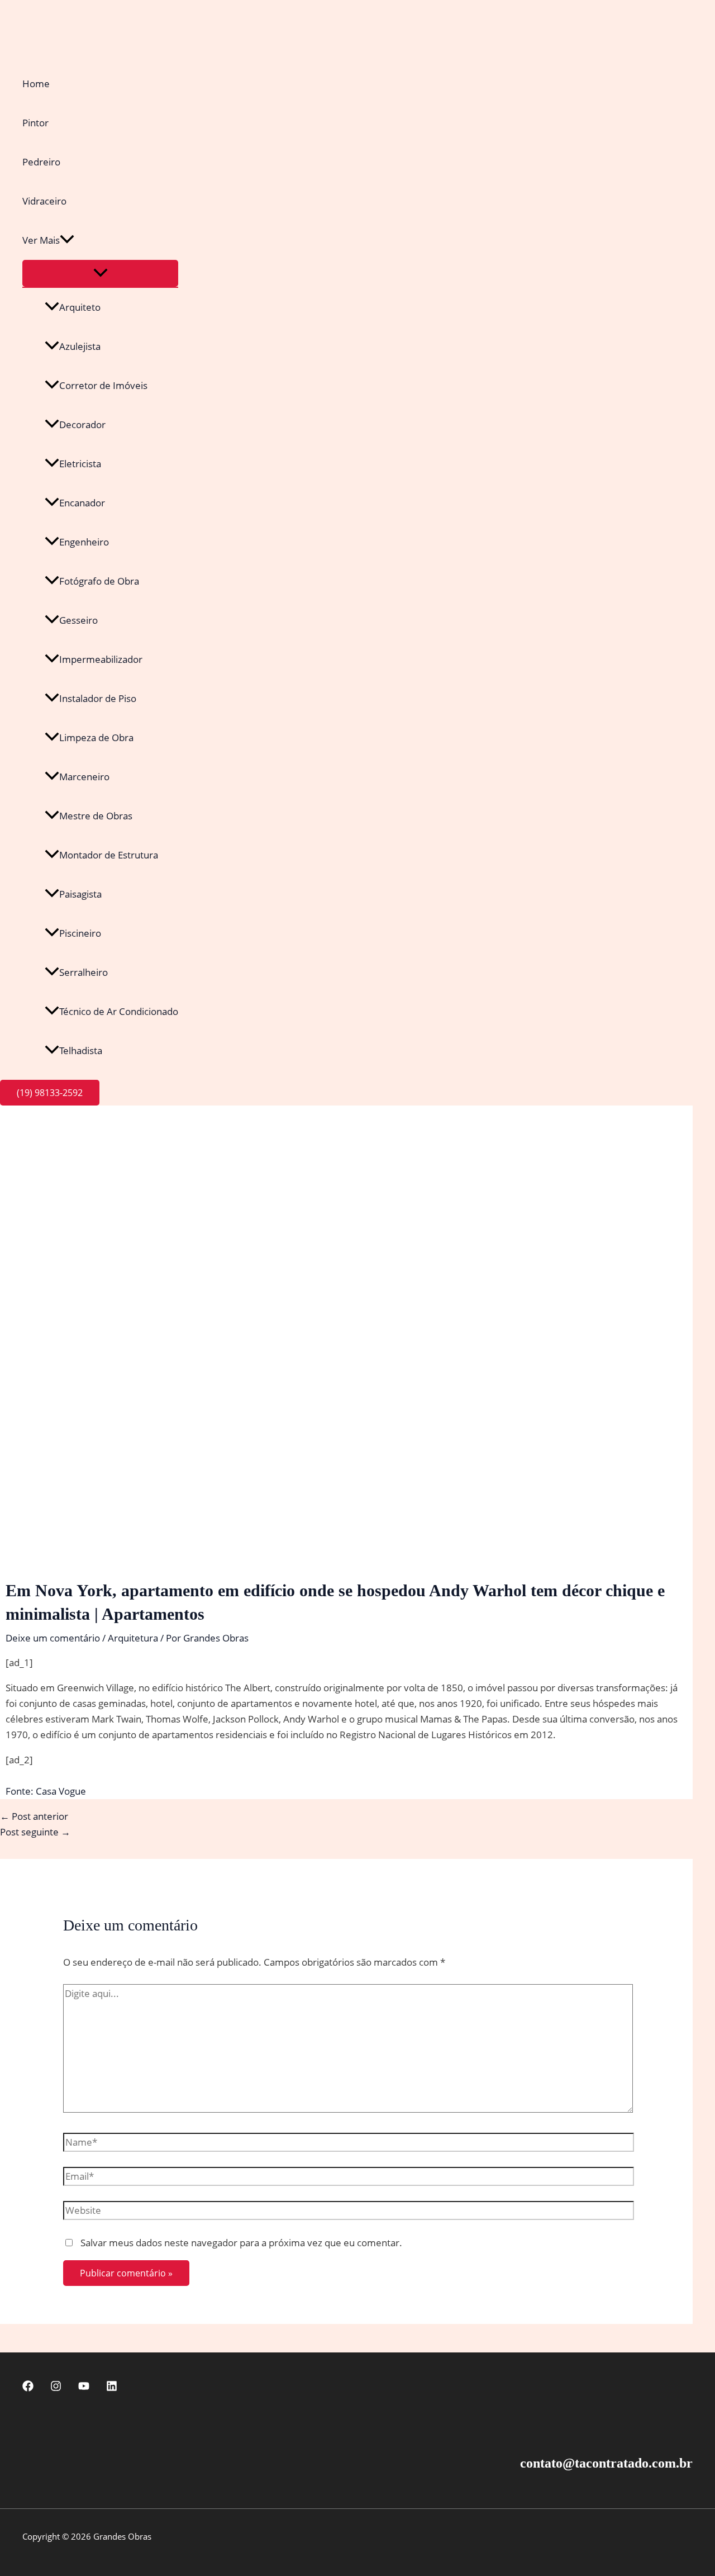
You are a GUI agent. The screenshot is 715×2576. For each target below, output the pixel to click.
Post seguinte (35, 1832)
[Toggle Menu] (100, 273)
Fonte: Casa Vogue (46, 1791)
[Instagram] (56, 2388)
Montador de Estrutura (109, 855)
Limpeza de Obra (96, 737)
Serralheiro (84, 972)
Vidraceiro (44, 201)
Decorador (82, 424)
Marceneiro (84, 777)
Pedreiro (41, 162)
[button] (67, 240)
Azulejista (80, 346)
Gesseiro (78, 620)
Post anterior (34, 1816)
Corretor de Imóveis (103, 385)
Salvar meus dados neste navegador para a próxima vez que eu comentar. (241, 2243)
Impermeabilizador (101, 659)
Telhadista (81, 1050)
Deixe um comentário (53, 1638)
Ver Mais (41, 240)
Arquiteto (80, 307)
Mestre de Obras (96, 816)
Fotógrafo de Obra (99, 581)
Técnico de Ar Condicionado (119, 1011)
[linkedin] (112, 2388)
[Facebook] (28, 2388)
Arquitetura (133, 1638)
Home (36, 84)
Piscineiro (80, 933)
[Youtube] (84, 2388)
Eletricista (80, 464)
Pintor (35, 123)
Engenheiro (84, 542)
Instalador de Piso (98, 698)
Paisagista (80, 894)
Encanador (82, 503)
